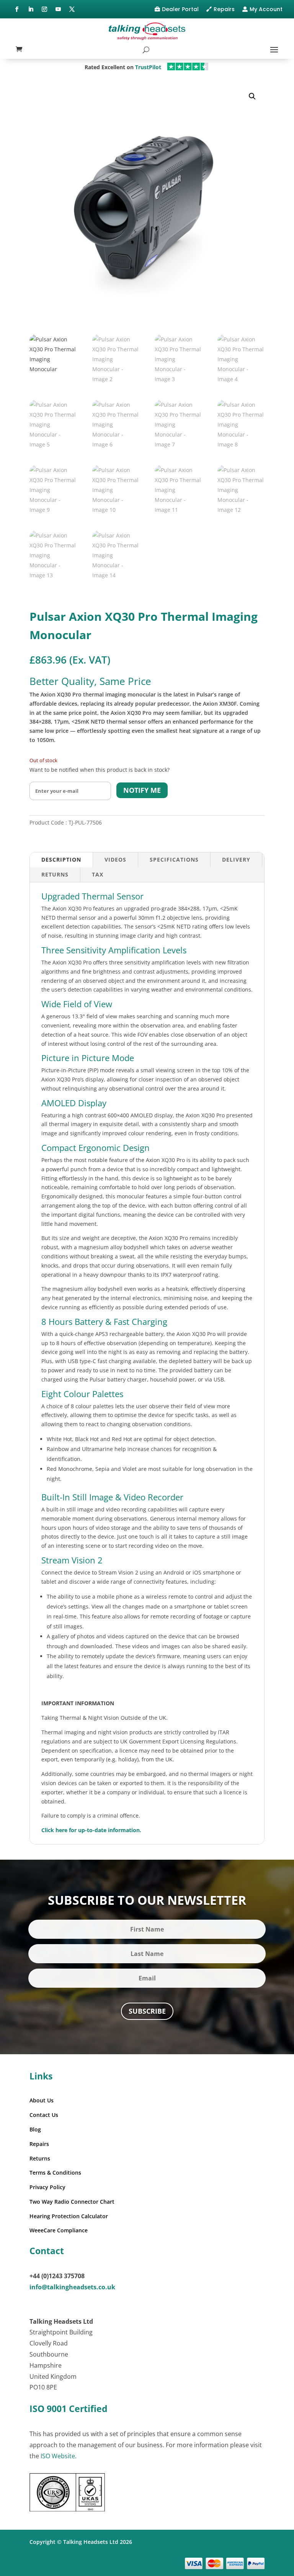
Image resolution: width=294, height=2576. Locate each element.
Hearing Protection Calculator (69, 2216)
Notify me (142, 790)
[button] (252, 96)
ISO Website (58, 2456)
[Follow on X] (72, 9)
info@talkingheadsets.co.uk (72, 2287)
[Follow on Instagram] (44, 9)
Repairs (224, 9)
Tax (98, 874)
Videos (115, 859)
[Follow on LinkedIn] (31, 9)
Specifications (174, 859)
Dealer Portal (180, 9)
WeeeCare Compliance (59, 2230)
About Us (42, 2100)
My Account (266, 9)
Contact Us (44, 2115)
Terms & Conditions (55, 2173)
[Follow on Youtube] (58, 9)
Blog (35, 2129)
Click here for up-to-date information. (91, 1830)
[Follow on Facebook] (17, 9)
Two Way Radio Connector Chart (72, 2202)
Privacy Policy (47, 2187)
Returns (55, 874)
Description (61, 859)
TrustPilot (148, 67)
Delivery (236, 859)
